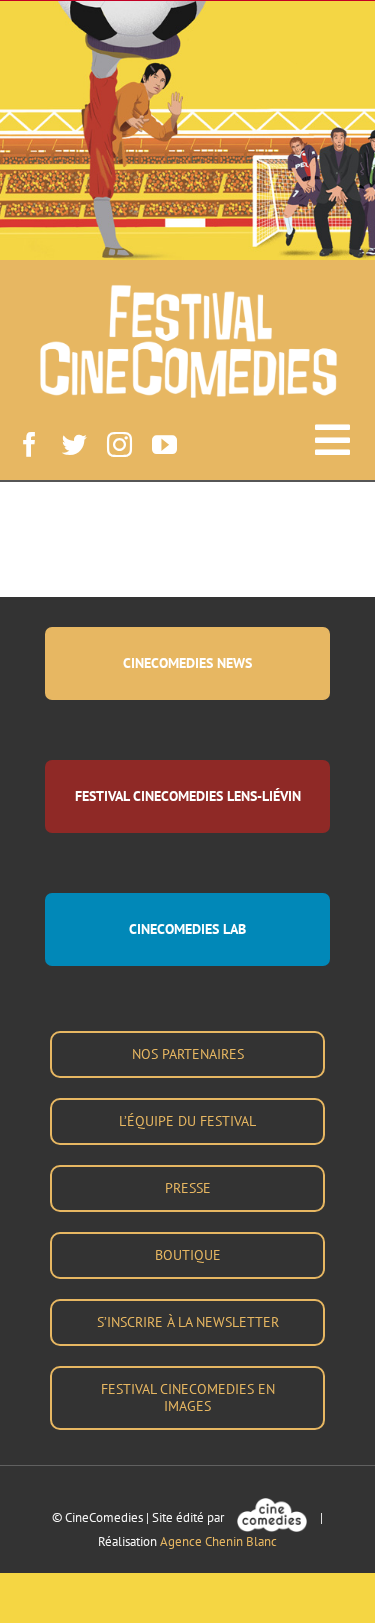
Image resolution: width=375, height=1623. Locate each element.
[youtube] (164, 444)
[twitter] (74, 444)
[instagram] (119, 444)
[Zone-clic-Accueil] (187, 71)
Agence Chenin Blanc (218, 1541)
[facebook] (29, 444)
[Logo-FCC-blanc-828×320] (188, 292)
